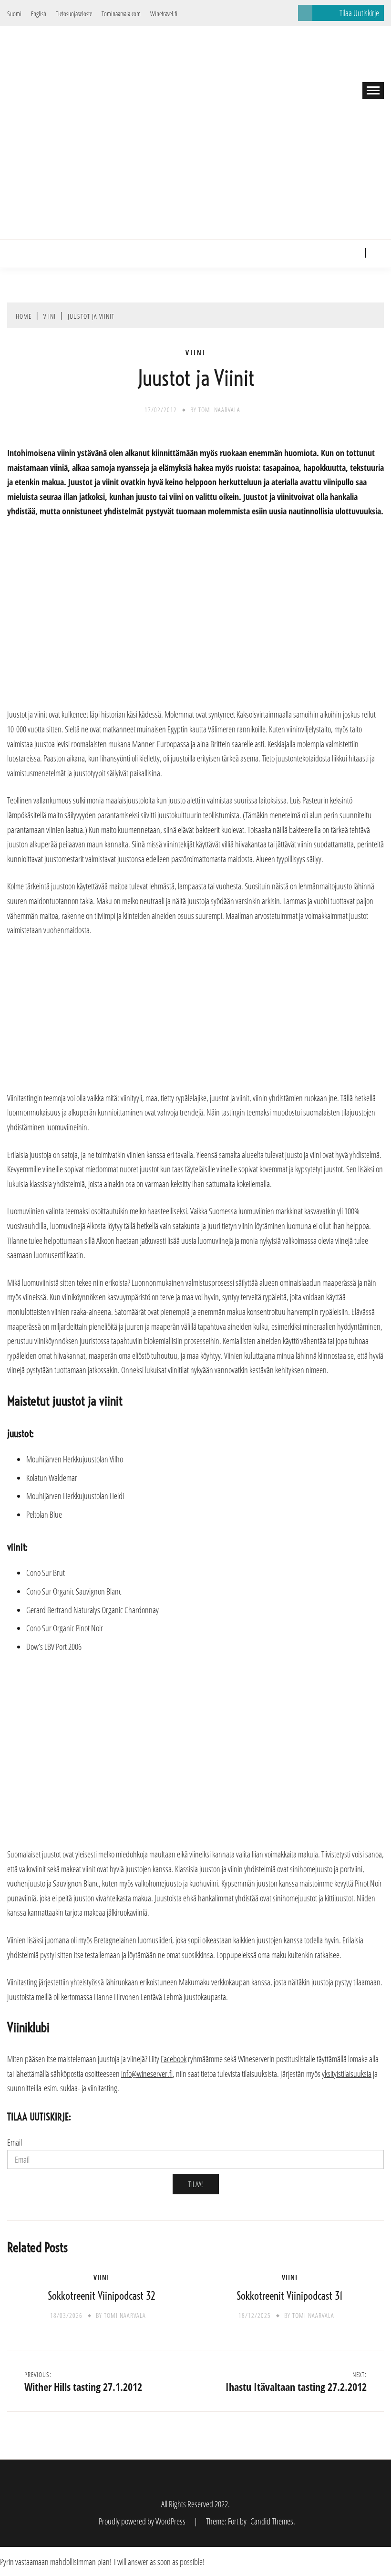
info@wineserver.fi (147, 2074)
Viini (196, 353)
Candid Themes (272, 2521)
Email (15, 2142)
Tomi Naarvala (219, 410)
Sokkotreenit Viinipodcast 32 (102, 2296)
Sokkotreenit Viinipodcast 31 (290, 2296)
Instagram (353, 253)
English (39, 14)
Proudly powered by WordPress (143, 2521)
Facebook (339, 253)
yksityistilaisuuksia (347, 2074)
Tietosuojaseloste (74, 14)
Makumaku (194, 1982)
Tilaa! (196, 2184)
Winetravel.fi (164, 14)
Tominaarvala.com (121, 14)
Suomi (14, 14)
